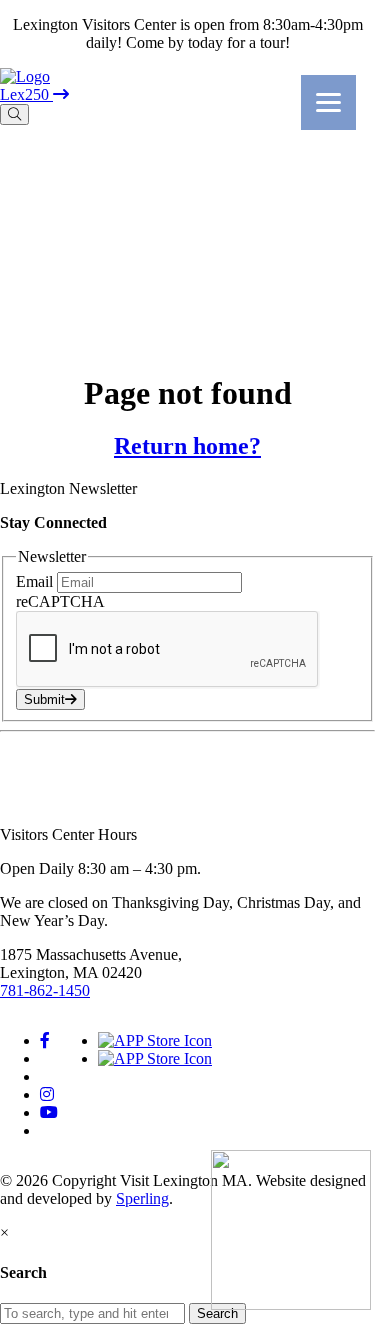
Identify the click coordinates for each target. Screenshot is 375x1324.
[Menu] (328, 102)
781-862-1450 (45, 990)
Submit (44, 699)
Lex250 (26, 94)
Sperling (142, 1198)
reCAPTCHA (60, 601)
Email (36, 581)
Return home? (187, 446)
